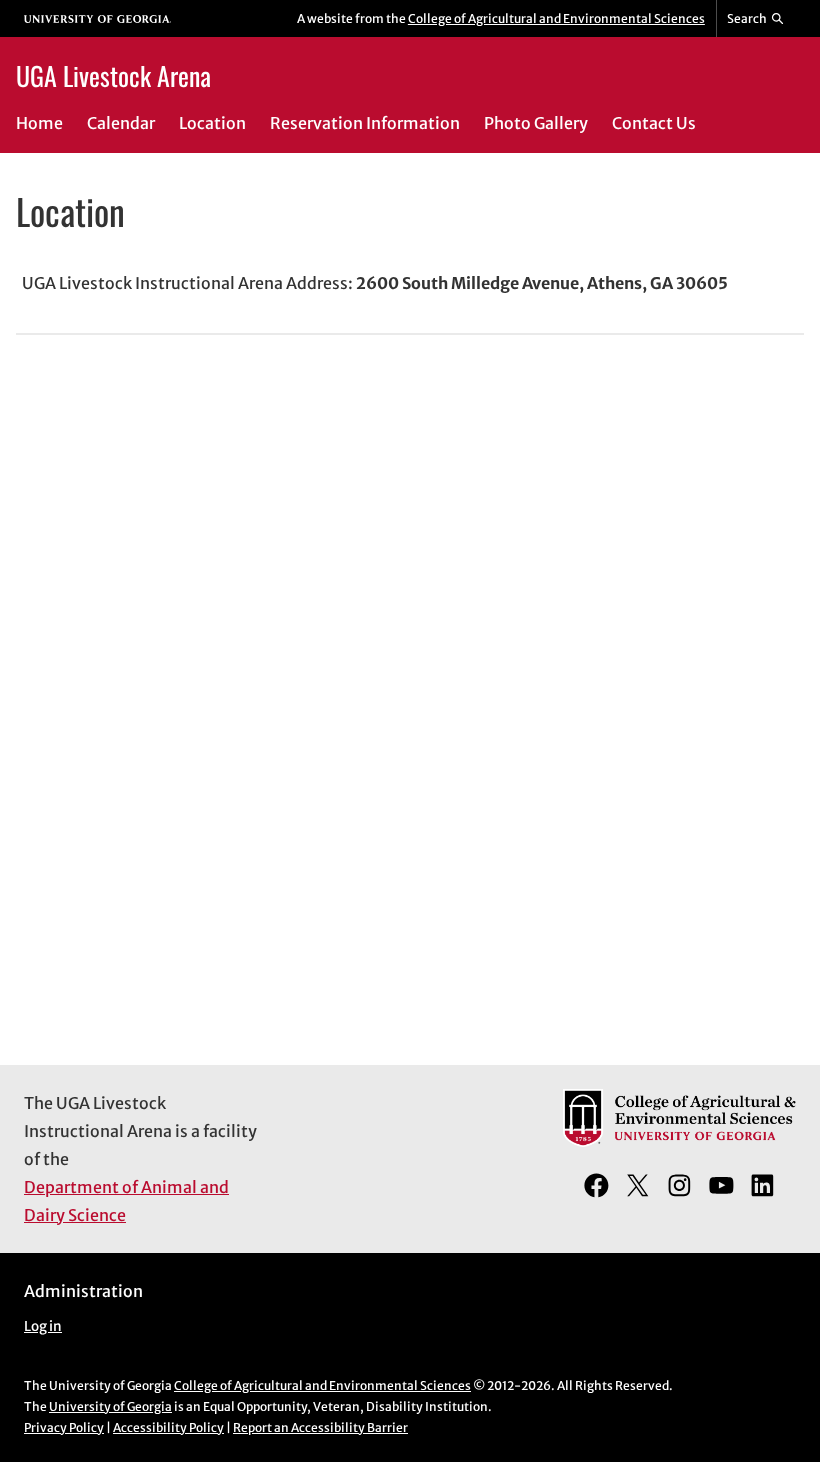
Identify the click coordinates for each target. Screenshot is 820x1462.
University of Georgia (110, 1406)
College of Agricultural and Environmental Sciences (556, 18)
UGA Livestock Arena (113, 75)
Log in (43, 1326)
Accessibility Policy (168, 1427)
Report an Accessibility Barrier (320, 1427)
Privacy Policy (64, 1427)
